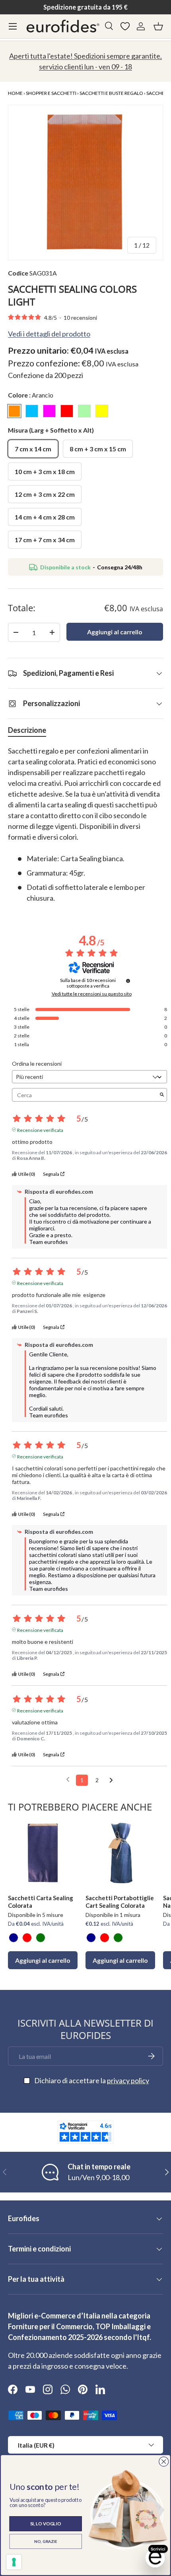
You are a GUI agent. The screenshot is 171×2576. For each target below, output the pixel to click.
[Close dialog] (164, 2461)
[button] (158, 26)
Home (15, 93)
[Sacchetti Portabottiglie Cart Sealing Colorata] (120, 1853)
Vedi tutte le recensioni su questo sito (92, 994)
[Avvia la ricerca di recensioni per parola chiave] (162, 1095)
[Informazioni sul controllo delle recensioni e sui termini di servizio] (128, 981)
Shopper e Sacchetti (51, 93)
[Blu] (14, 1938)
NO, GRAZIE (46, 2541)
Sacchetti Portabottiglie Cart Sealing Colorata (120, 1902)
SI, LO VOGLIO (46, 2524)
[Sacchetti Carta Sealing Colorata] (43, 1853)
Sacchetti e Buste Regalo (111, 93)
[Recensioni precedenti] (68, 1779)
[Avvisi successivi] (111, 1781)
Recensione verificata (40, 1130)
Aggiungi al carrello (115, 632)
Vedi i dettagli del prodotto (49, 334)
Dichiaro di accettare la (92, 2080)
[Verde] (41, 1938)
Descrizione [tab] (27, 730)
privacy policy (128, 2080)
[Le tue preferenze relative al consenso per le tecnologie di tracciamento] (14, 2562)
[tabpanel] (85, 825)
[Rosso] (27, 1938)
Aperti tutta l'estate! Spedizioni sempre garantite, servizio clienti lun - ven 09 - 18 (85, 61)
